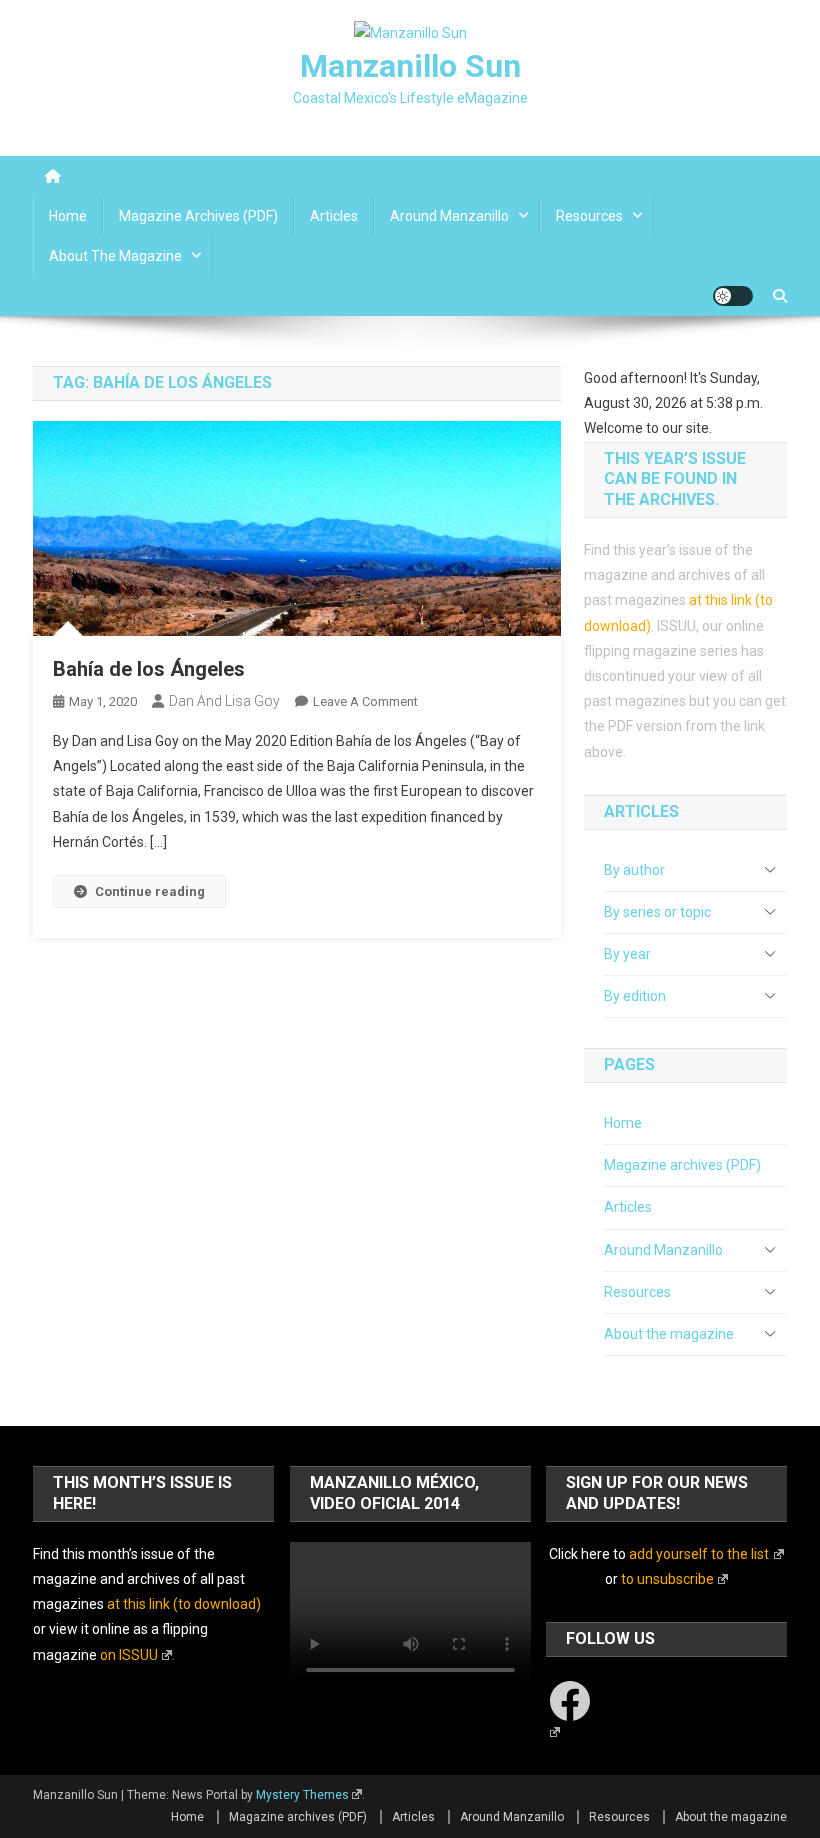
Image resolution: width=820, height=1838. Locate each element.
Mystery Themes (302, 1795)
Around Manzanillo (449, 216)
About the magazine (115, 256)
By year (627, 954)
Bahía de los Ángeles (149, 669)
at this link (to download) (184, 1604)
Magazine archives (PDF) (198, 216)
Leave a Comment (365, 701)
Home (68, 216)
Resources (589, 216)
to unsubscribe (667, 1579)
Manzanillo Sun (410, 66)
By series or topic (657, 912)
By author (634, 870)
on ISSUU (129, 1655)
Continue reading (150, 891)
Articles (334, 216)
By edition (635, 996)
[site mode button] (733, 296)
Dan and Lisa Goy (224, 701)
